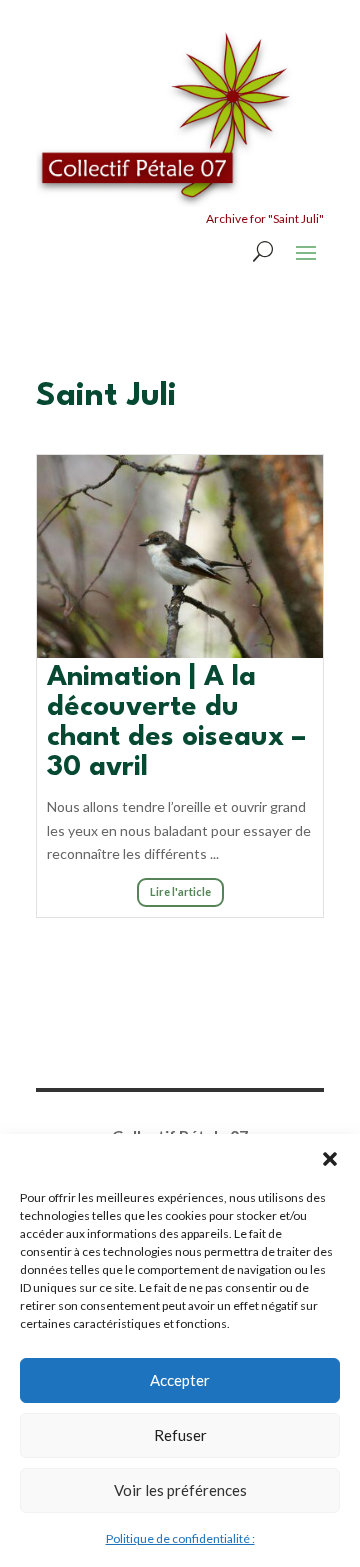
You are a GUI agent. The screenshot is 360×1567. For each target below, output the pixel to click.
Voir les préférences (180, 1490)
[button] (330, 1159)
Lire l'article (180, 891)
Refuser (180, 1435)
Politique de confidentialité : (180, 1538)
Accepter (180, 1380)
